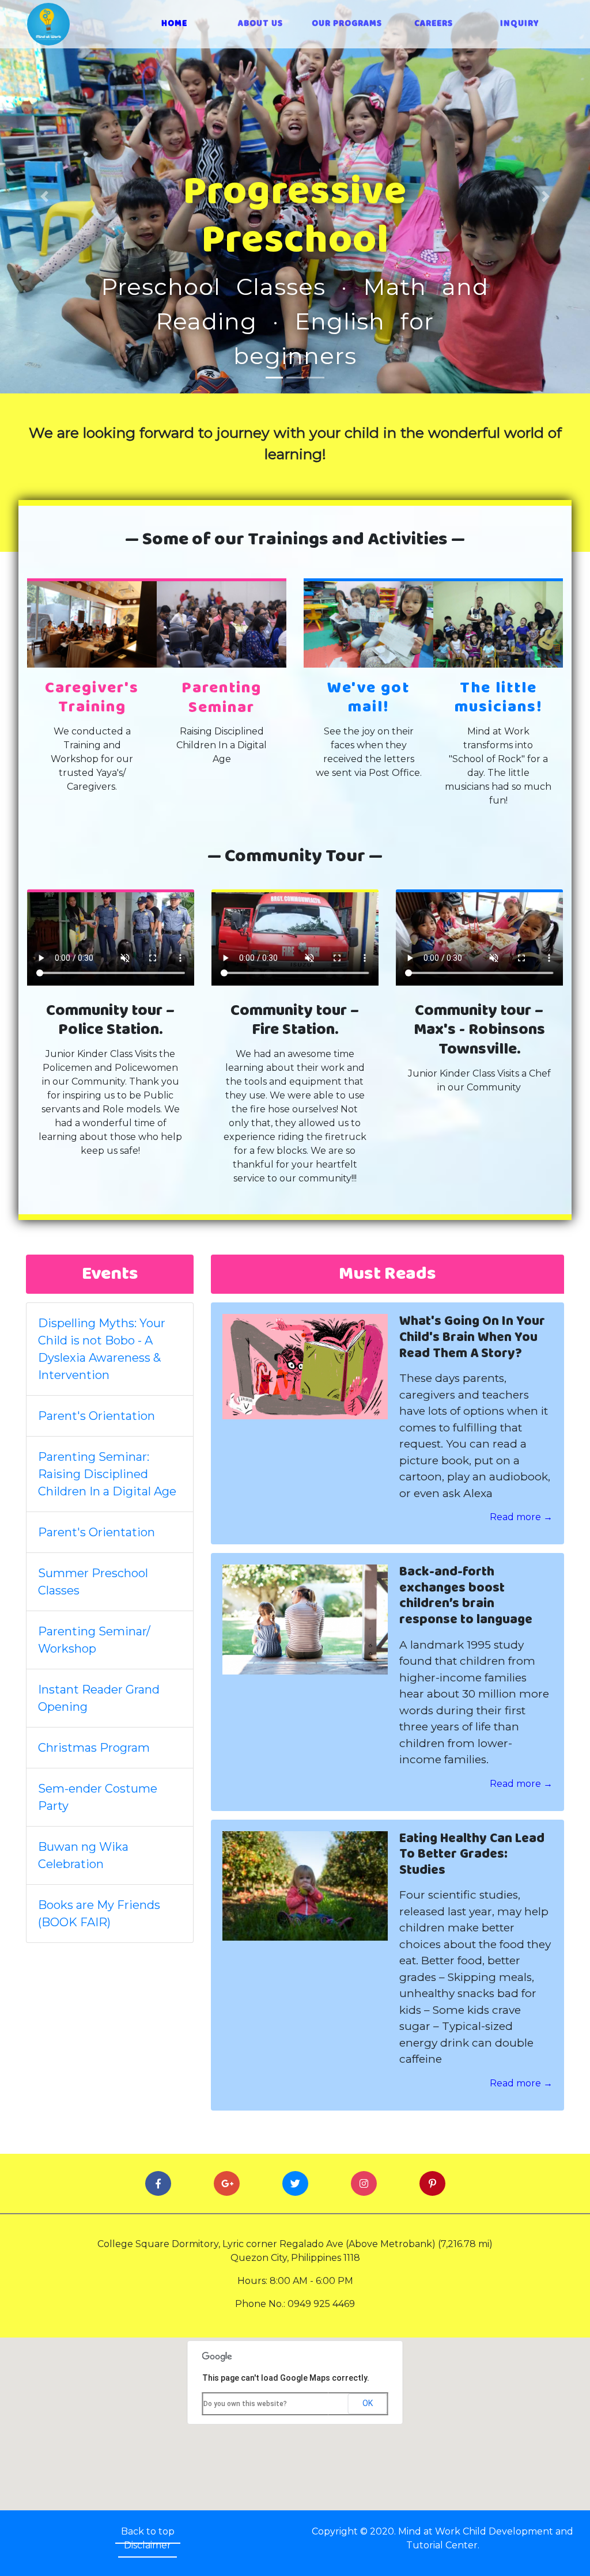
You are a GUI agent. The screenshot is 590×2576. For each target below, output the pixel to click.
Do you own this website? (245, 2404)
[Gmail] (227, 2184)
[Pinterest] (432, 2184)
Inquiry (520, 24)
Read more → (521, 1517)
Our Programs (347, 24)
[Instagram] (364, 2184)
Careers (434, 24)
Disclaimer (147, 2545)
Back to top (148, 2531)
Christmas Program (94, 1748)
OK (368, 2403)
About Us (260, 24)
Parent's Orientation (97, 1416)
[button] (44, 197)
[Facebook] (158, 2184)
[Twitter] (295, 2184)
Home (189, 24)
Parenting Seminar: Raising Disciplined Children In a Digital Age (107, 1474)
